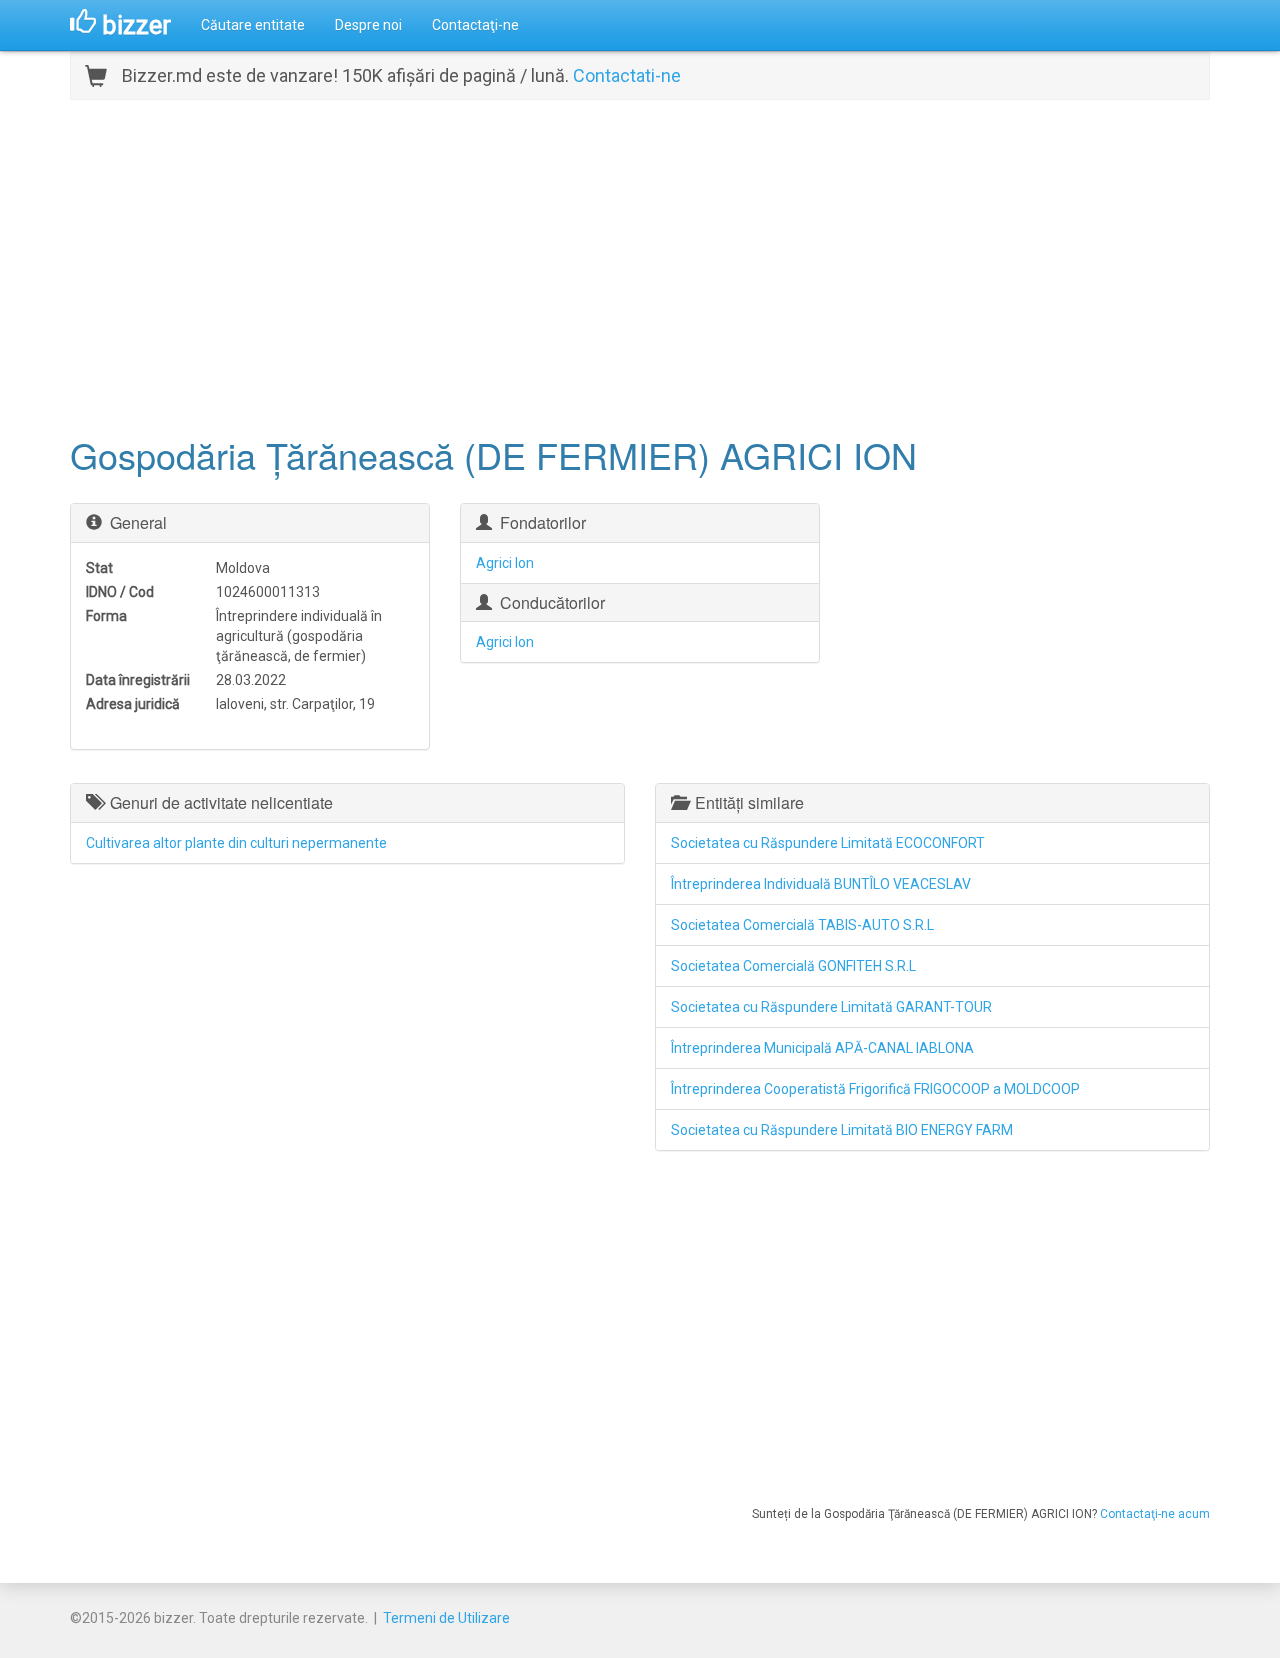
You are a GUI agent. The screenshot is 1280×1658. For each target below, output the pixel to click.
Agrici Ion (505, 563)
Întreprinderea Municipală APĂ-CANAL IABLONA (822, 1048)
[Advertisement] (640, 265)
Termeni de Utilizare (446, 1618)
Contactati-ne (627, 75)
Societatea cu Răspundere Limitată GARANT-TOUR (831, 1007)
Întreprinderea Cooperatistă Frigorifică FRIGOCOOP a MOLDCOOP (875, 1089)
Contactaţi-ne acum (1155, 1514)
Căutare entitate (253, 25)
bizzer (133, 25)
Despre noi (368, 25)
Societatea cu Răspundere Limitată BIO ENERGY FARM (842, 1130)
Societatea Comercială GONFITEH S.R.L (793, 966)
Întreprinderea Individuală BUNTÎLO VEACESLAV (821, 884)
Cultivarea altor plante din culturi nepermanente (236, 843)
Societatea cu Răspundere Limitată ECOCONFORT (828, 843)
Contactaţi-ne (475, 25)
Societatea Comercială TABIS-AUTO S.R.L (802, 925)
